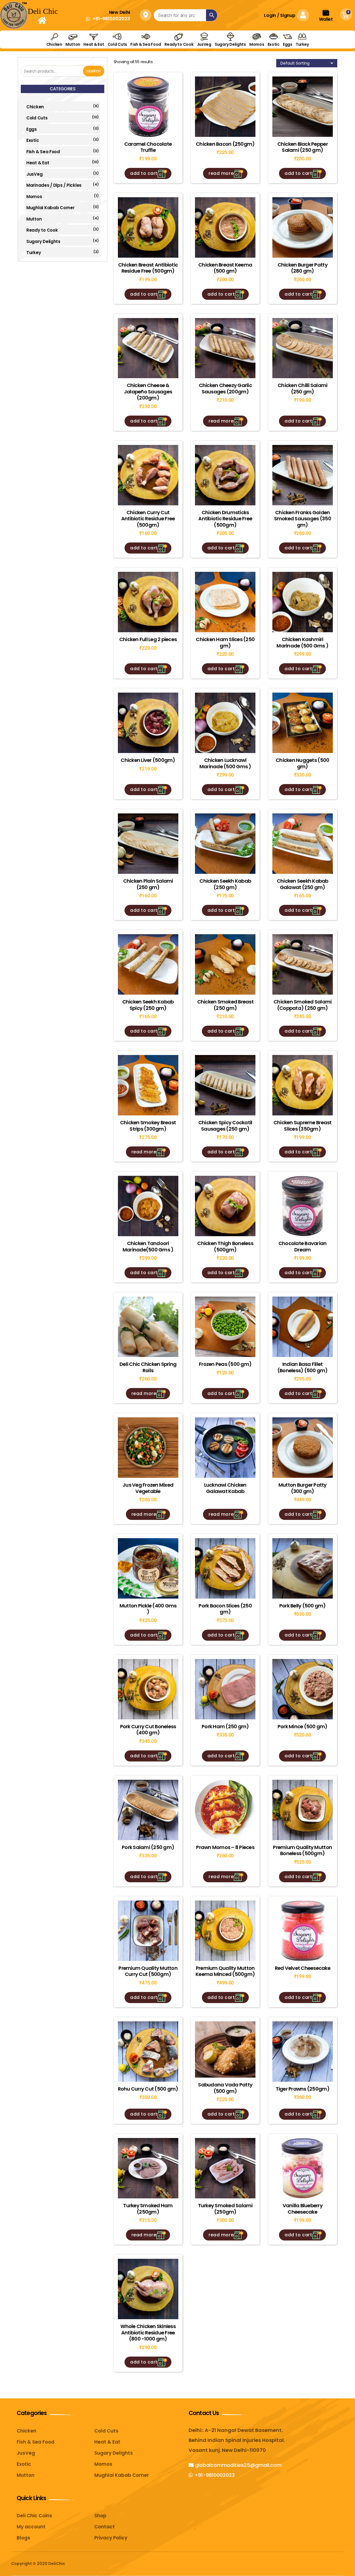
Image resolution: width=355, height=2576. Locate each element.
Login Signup (280, 15)
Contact (105, 2527)
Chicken (54, 44)
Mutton (73, 44)
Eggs (288, 44)
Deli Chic (43, 11)
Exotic (274, 44)
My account (31, 2527)
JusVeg (204, 44)
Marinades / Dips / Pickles (54, 185)
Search (93, 71)
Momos (257, 44)
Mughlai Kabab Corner (50, 208)
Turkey (302, 44)
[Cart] (348, 15)
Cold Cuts (117, 44)
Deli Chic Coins (34, 2516)
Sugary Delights (230, 44)
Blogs (23, 2538)
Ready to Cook (179, 44)
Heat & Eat (94, 44)
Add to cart (144, 173)
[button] (108, 19)
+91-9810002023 (214, 2475)
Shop (100, 2516)
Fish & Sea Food (146, 44)
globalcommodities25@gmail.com (238, 2465)
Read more (221, 173)
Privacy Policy (111, 2538)
